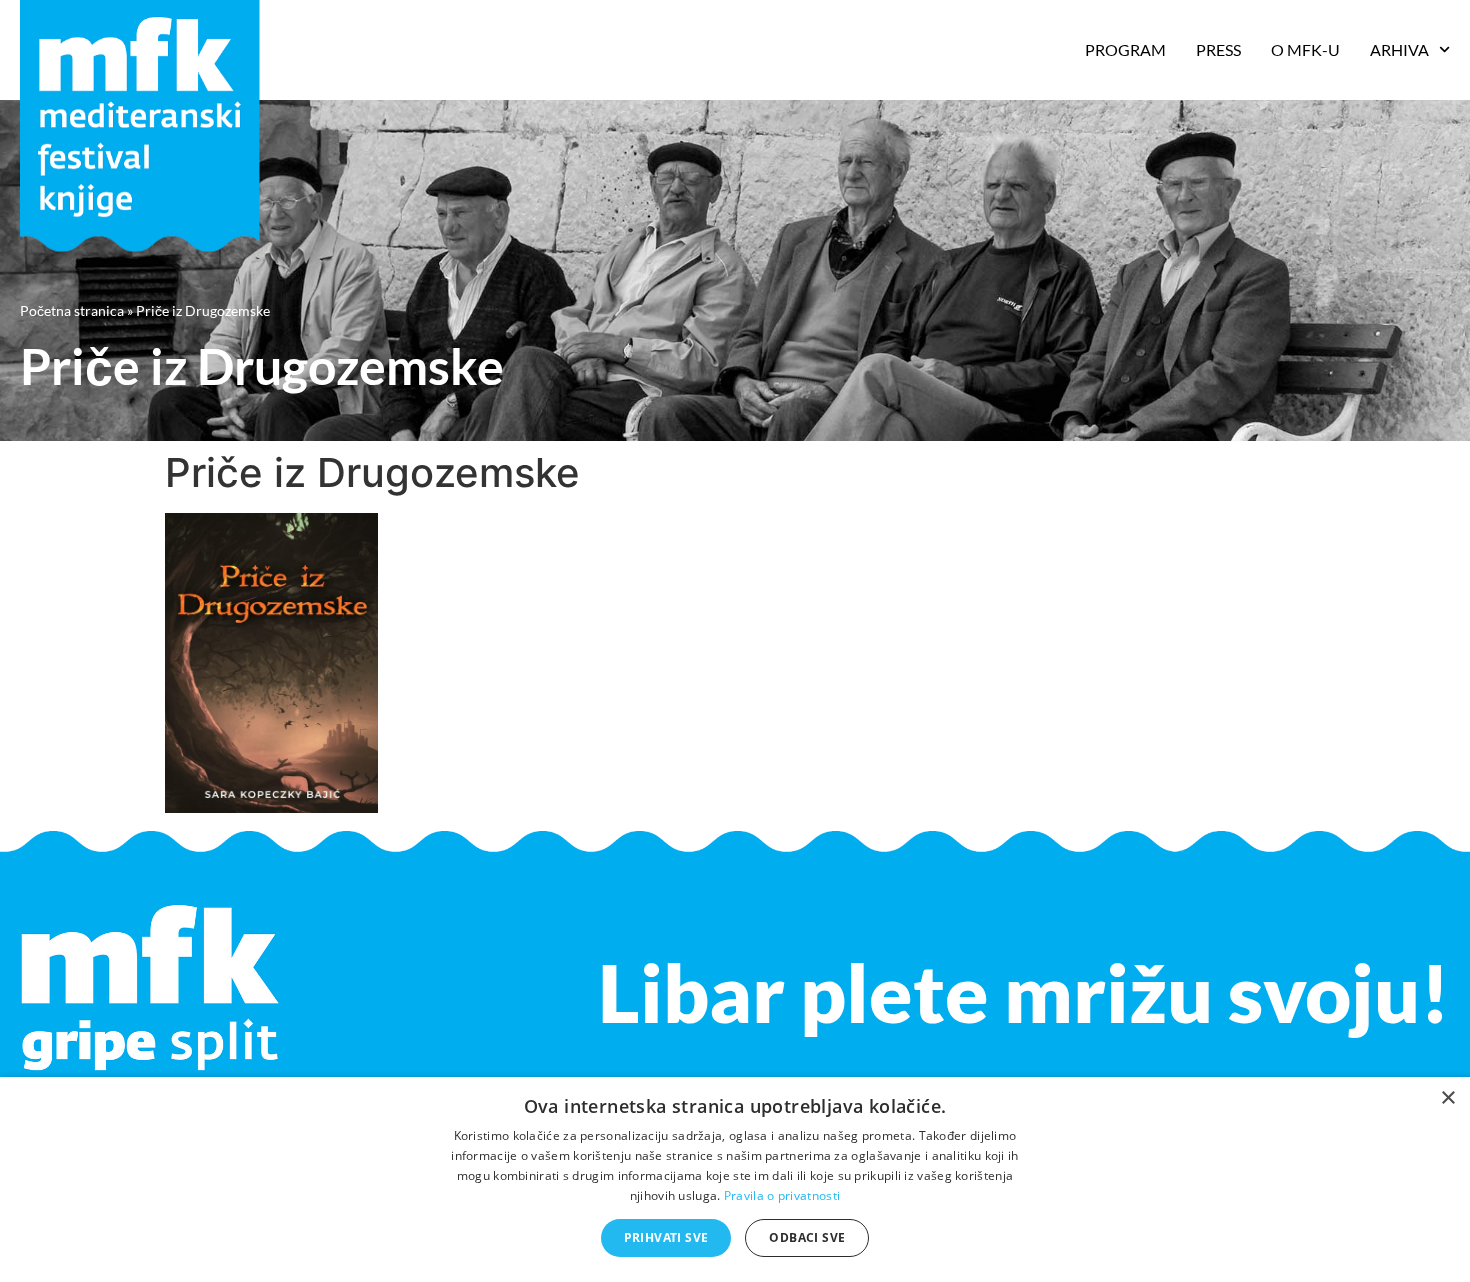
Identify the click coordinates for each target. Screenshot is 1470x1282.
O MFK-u (1305, 49)
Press (1218, 49)
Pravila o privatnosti (782, 1195)
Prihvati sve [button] (666, 1237)
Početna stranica (72, 310)
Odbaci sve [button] (807, 1237)
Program (1125, 49)
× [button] (1447, 1098)
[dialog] (735, 1179)
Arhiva (1399, 49)
